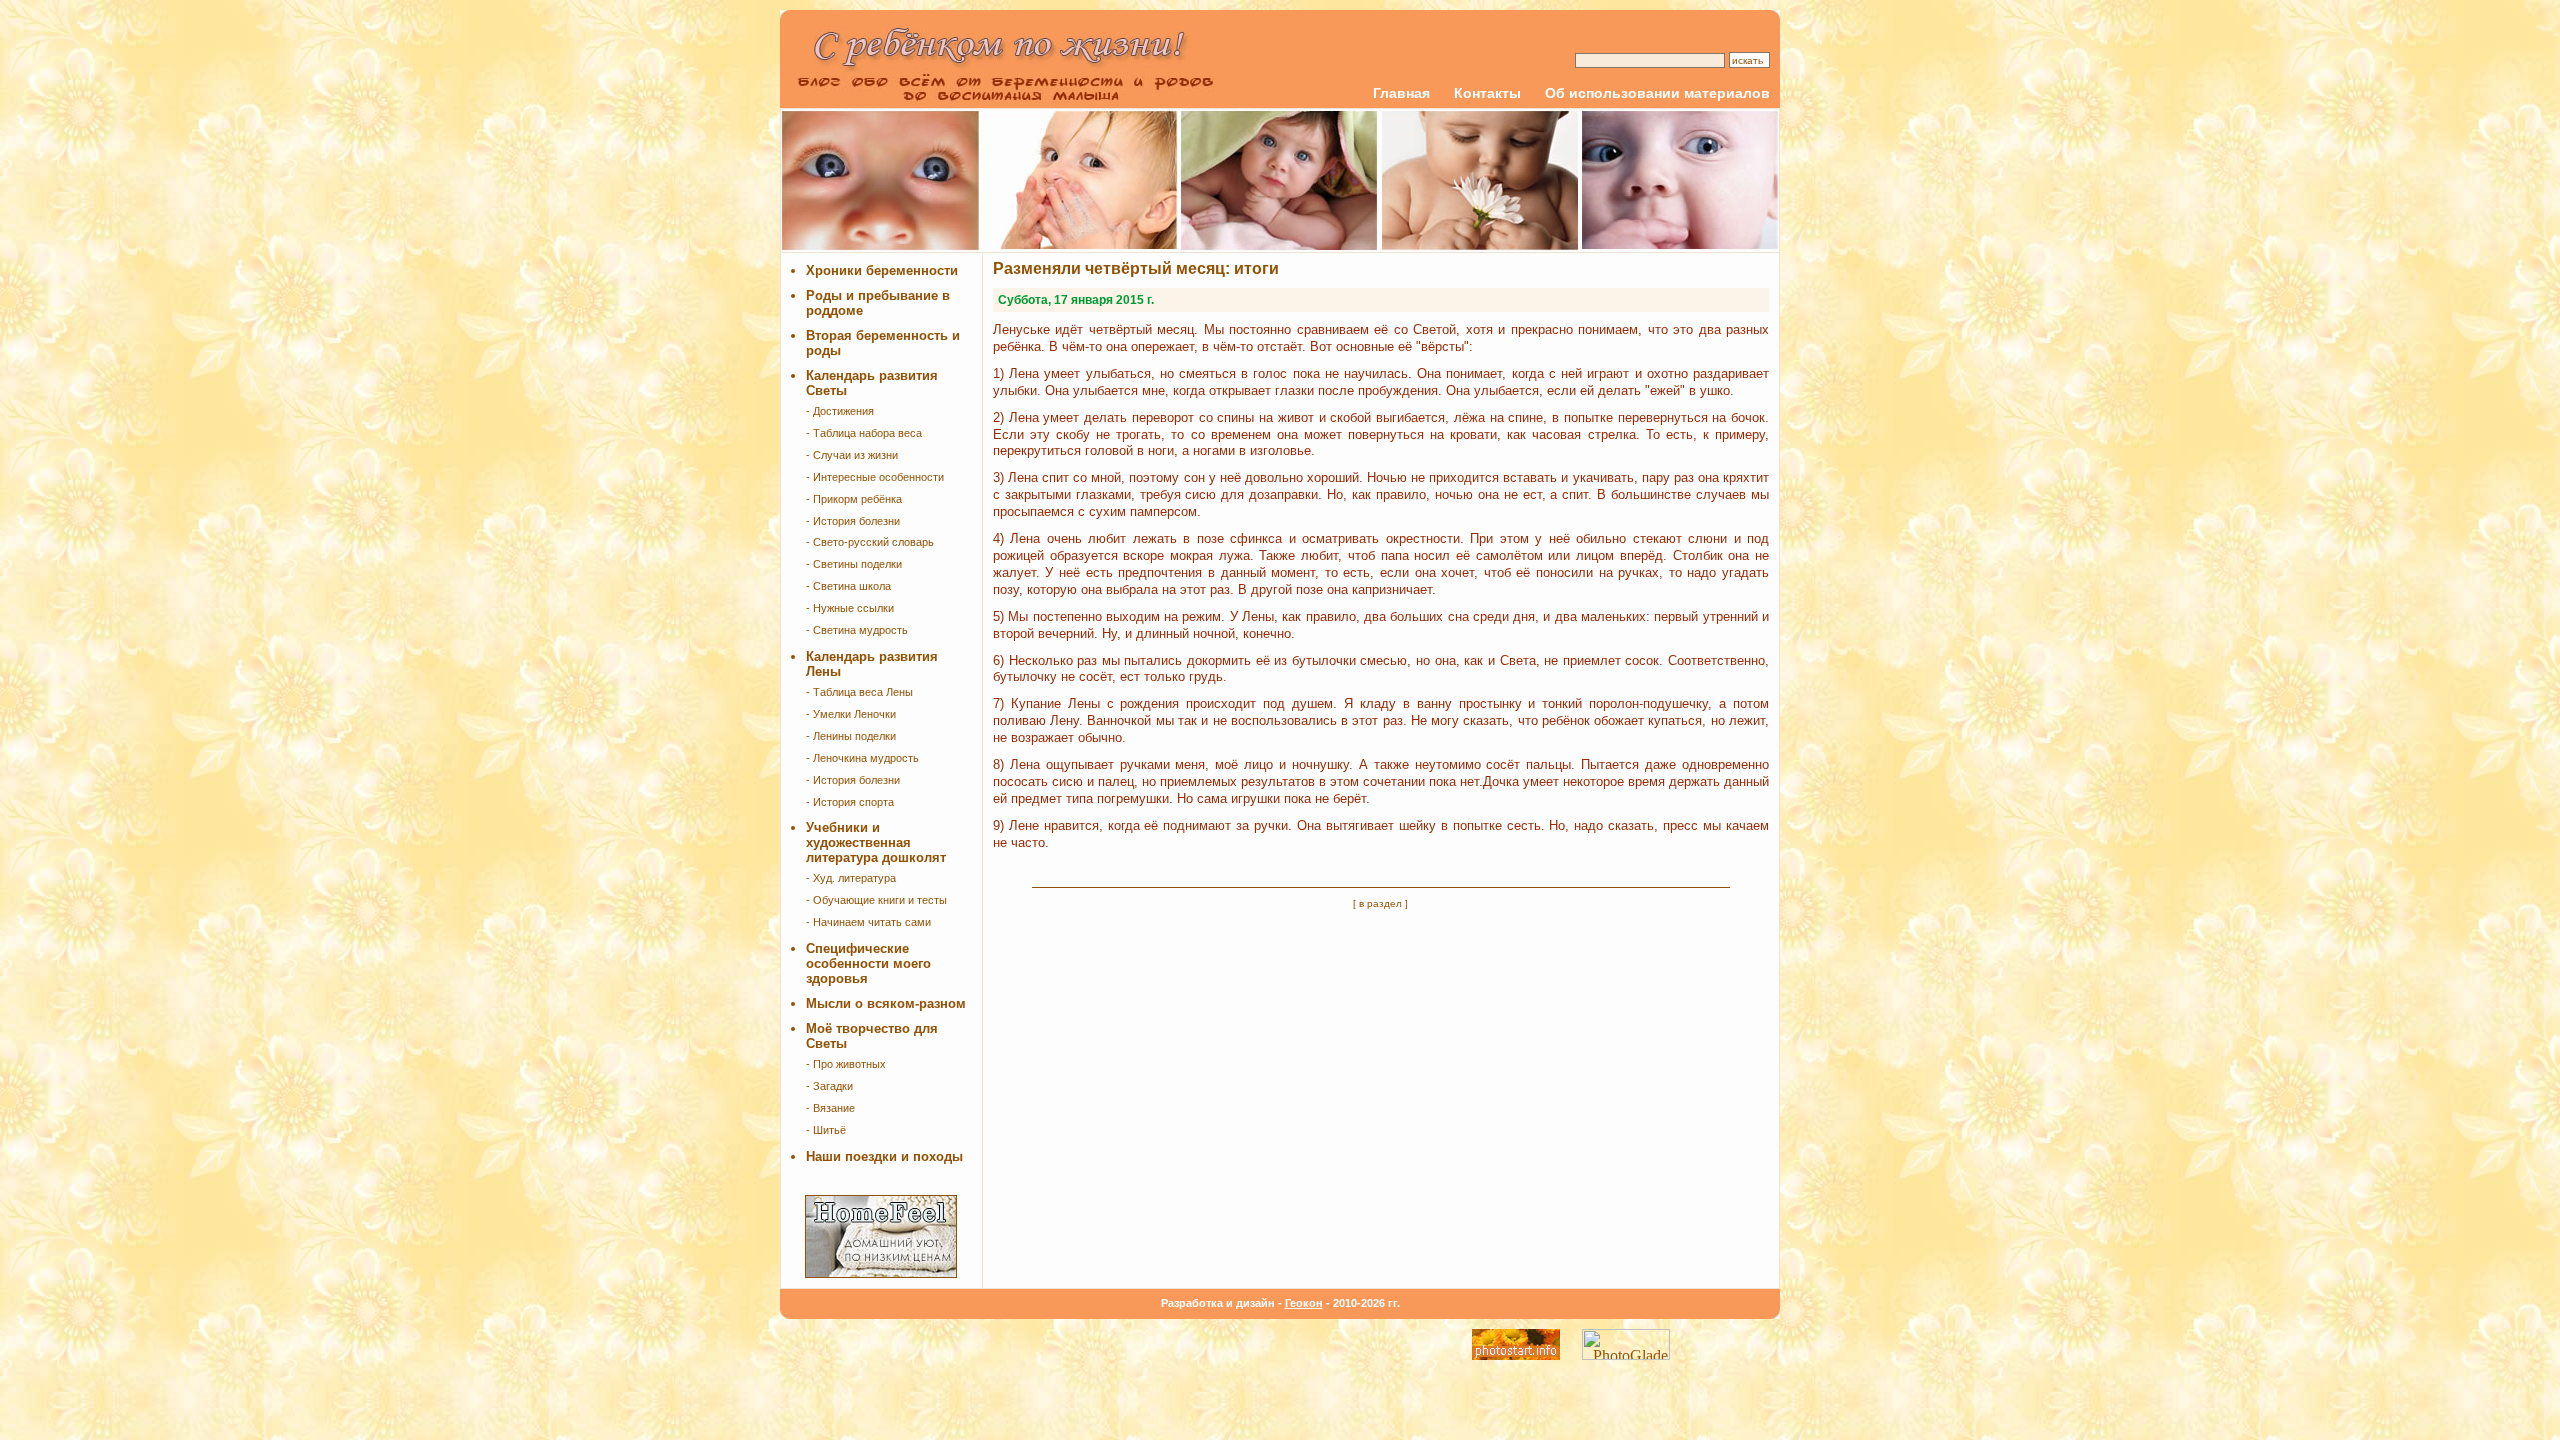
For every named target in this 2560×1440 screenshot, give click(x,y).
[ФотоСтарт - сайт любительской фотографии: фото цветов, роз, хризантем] (1516, 1354)
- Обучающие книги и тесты (876, 900)
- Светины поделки (854, 564)
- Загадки (829, 1086)
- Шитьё (826, 1130)
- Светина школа (848, 586)
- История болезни (853, 521)
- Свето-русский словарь (870, 542)
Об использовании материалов (1657, 93)
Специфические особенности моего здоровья (868, 963)
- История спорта (850, 802)
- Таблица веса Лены (859, 692)
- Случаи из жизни (852, 455)
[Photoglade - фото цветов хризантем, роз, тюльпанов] (1626, 1354)
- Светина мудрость (857, 630)
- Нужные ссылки (850, 608)
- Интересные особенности (875, 477)
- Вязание (830, 1108)
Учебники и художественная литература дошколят (876, 842)
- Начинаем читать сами (868, 922)
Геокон (1304, 1303)
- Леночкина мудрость (862, 758)
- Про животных (846, 1064)
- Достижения (840, 411)
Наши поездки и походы (884, 1156)
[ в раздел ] (1380, 903)
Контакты (1487, 93)
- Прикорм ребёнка (854, 499)
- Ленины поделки (851, 736)
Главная (1401, 93)
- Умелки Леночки (851, 714)
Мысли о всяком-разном (886, 1003)
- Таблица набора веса (864, 433)
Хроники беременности (882, 270)
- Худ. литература (851, 878)
